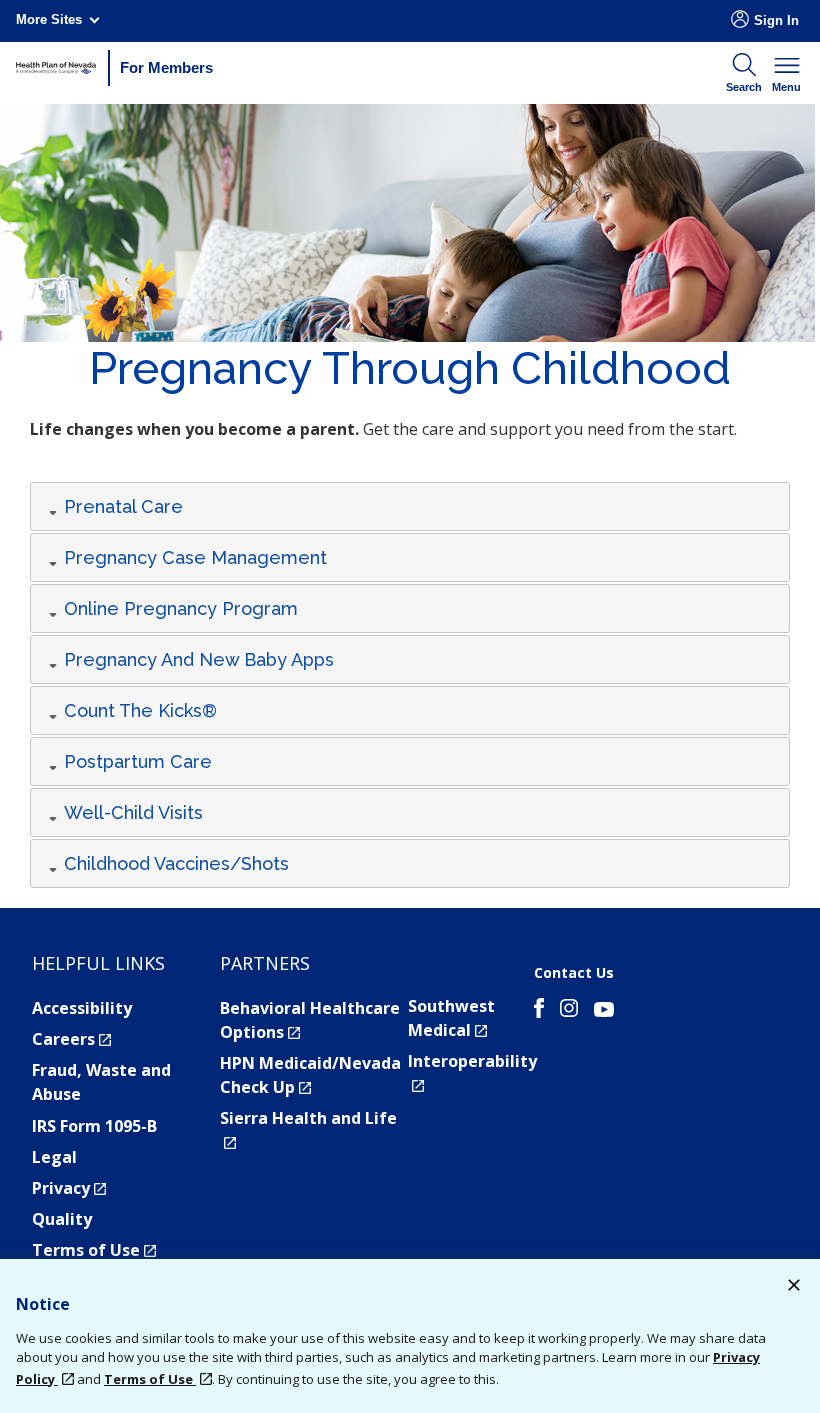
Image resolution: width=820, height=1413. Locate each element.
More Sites (49, 19)
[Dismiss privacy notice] (794, 1287)
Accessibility (82, 1008)
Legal (54, 1157)
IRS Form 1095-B (94, 1126)
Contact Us (574, 973)
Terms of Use (94, 1250)
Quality (62, 1219)
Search (744, 87)
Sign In (776, 20)
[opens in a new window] (539, 1011)
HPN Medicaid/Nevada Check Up (310, 1075)
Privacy (69, 1188)
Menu (786, 87)
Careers (71, 1039)
